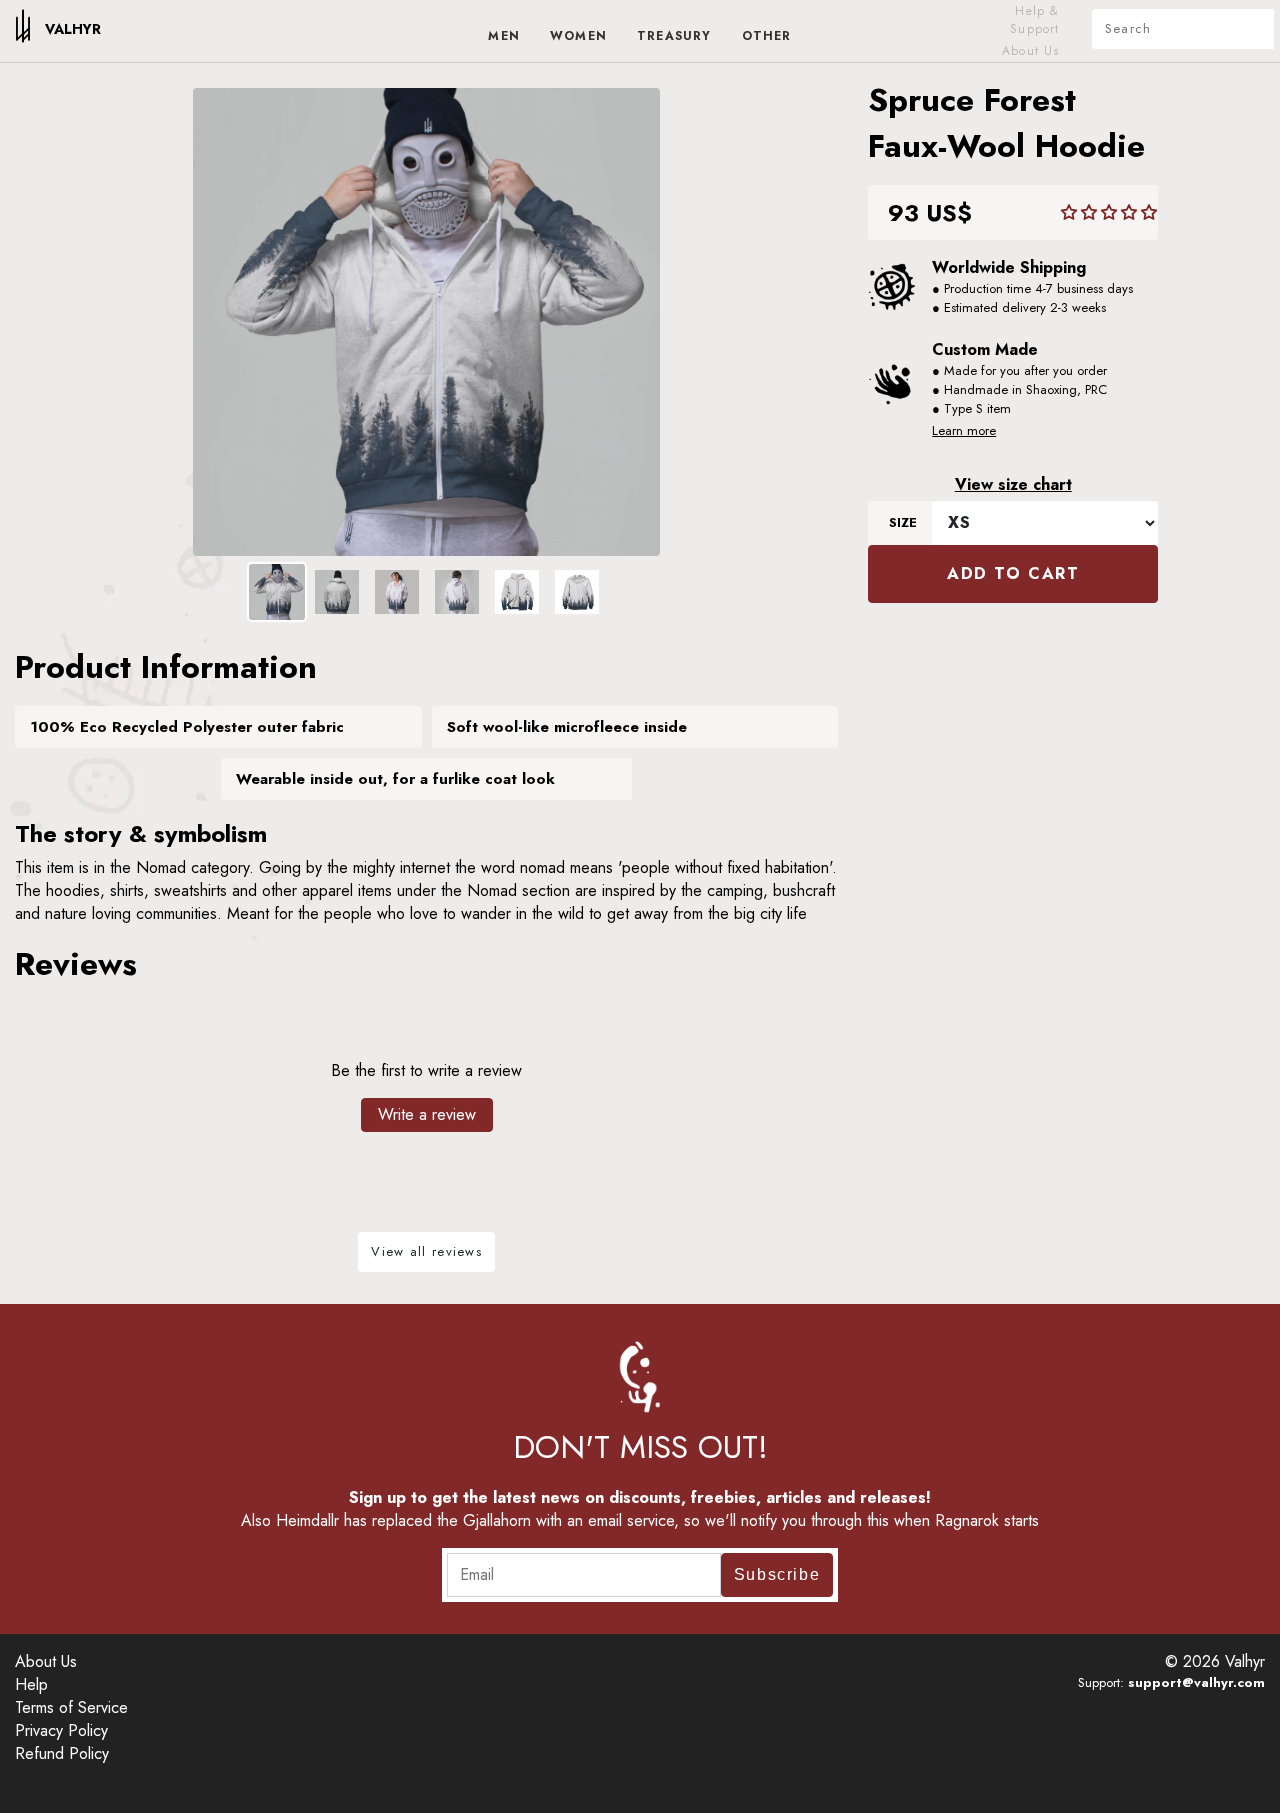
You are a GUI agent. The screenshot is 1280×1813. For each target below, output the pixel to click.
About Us (1031, 51)
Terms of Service (71, 1707)
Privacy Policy (61, 1730)
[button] (1109, 212)
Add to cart (1013, 573)
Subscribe (777, 1574)
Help (31, 1684)
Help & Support (1034, 20)
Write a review (427, 1114)
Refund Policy (62, 1753)
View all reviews (426, 1251)
